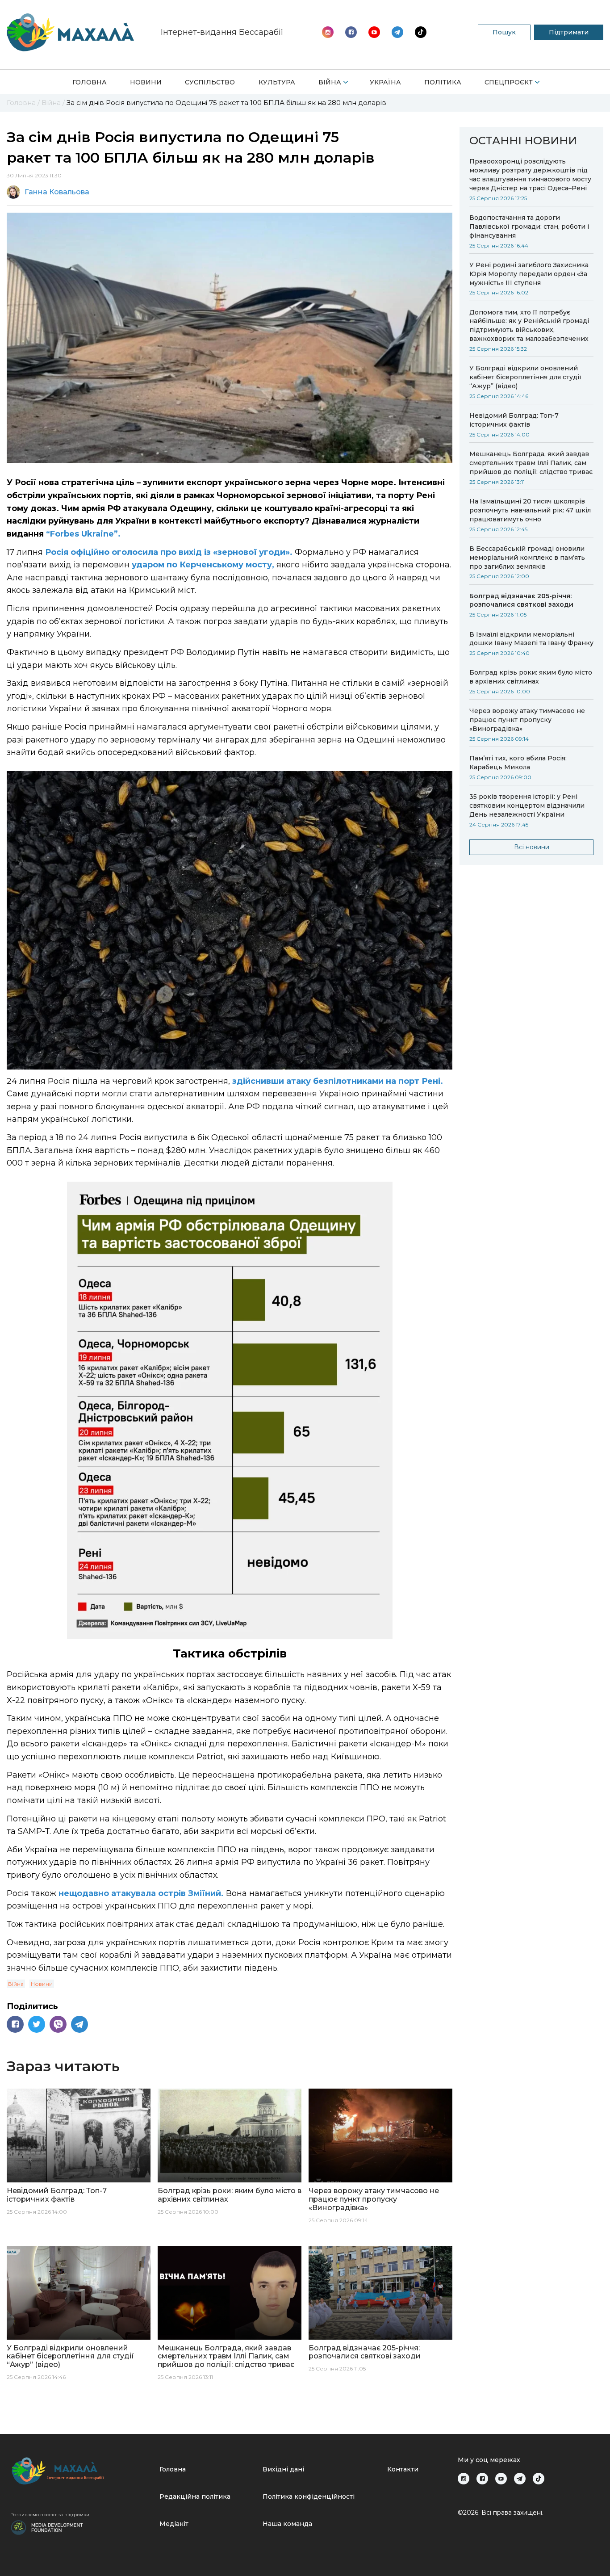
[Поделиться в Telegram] (79, 2024)
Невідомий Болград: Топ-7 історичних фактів (514, 420)
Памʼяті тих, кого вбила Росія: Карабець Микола (518, 763)
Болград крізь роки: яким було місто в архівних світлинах (531, 677)
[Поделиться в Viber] (58, 2024)
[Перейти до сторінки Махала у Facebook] (351, 32)
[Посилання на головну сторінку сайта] (81, 2471)
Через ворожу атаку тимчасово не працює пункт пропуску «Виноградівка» (527, 720)
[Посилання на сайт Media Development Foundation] (47, 2527)
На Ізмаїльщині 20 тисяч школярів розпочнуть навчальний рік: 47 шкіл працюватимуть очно (530, 510)
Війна (330, 82)
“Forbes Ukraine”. (83, 534)
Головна (90, 82)
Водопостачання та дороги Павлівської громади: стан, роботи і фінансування (529, 227)
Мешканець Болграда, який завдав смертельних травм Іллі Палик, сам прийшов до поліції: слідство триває (531, 463)
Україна (385, 82)
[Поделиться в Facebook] (15, 2024)
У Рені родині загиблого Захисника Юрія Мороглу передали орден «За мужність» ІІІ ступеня (529, 274)
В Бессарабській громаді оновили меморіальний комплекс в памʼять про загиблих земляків (527, 558)
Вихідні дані (283, 2469)
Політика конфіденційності (309, 2496)
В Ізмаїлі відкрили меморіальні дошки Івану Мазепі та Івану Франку (531, 639)
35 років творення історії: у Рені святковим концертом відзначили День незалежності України (527, 806)
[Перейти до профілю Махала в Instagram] (328, 32)
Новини (146, 82)
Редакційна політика (195, 2496)
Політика (443, 82)
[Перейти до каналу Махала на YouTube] (397, 32)
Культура (277, 82)
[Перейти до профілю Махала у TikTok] (539, 2479)
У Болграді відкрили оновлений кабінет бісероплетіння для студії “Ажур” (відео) (525, 377)
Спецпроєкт (509, 82)
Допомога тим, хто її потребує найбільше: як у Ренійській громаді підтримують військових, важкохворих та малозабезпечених (529, 326)
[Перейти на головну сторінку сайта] (70, 32)
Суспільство (210, 82)
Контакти (403, 2469)
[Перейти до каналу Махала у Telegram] (421, 32)
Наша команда (287, 2524)
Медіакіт (174, 2524)
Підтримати (569, 32)
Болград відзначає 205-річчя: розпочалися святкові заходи (521, 600)
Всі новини (532, 847)
